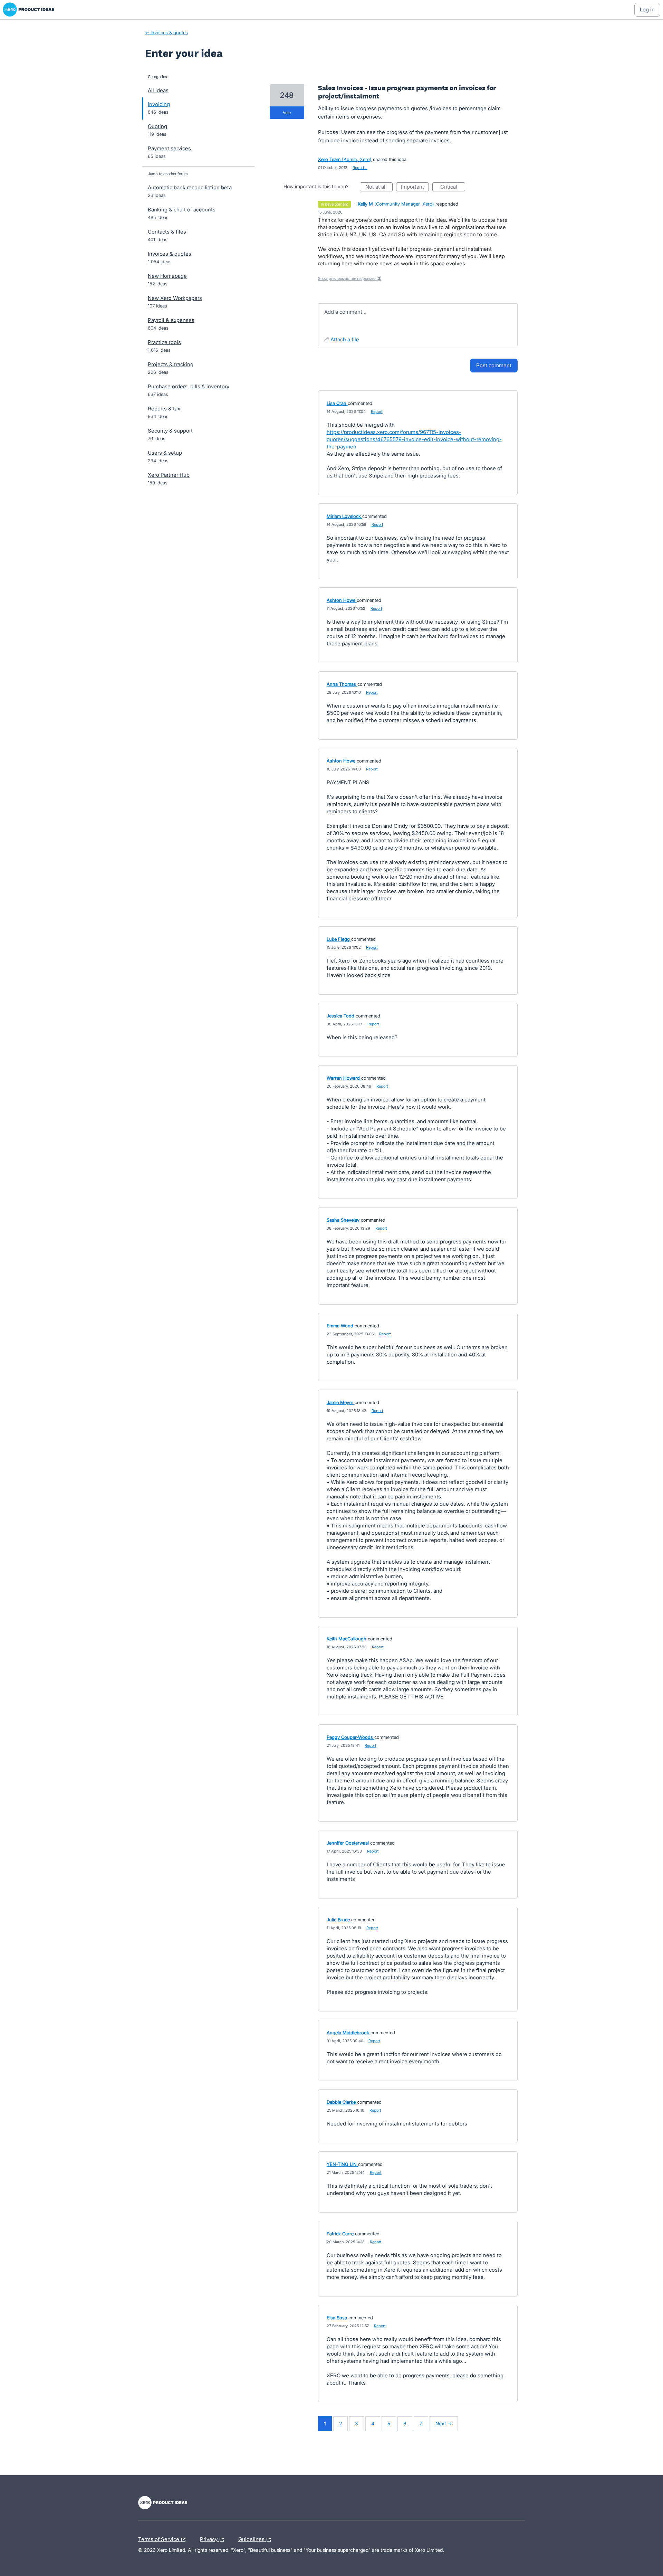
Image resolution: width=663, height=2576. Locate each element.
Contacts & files (167, 232)
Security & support (170, 431)
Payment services (169, 148)
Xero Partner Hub (169, 475)
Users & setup (165, 453)
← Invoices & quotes (166, 32)
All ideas (158, 90)
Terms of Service (159, 2538)
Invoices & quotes (170, 254)
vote (287, 113)
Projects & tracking (171, 364)
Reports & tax (164, 409)
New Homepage (167, 276)
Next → (444, 2423)
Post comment (494, 365)
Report (377, 411)
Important (415, 187)
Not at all (379, 187)
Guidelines (252, 2538)
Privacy (209, 2538)
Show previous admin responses (350, 278)
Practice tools (164, 342)
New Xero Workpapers (175, 298)
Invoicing (159, 104)
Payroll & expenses (171, 320)
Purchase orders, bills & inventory (189, 386)
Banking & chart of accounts (182, 210)
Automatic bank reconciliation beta (190, 187)
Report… (360, 168)
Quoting (157, 126)
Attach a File (345, 339)
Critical (453, 187)
